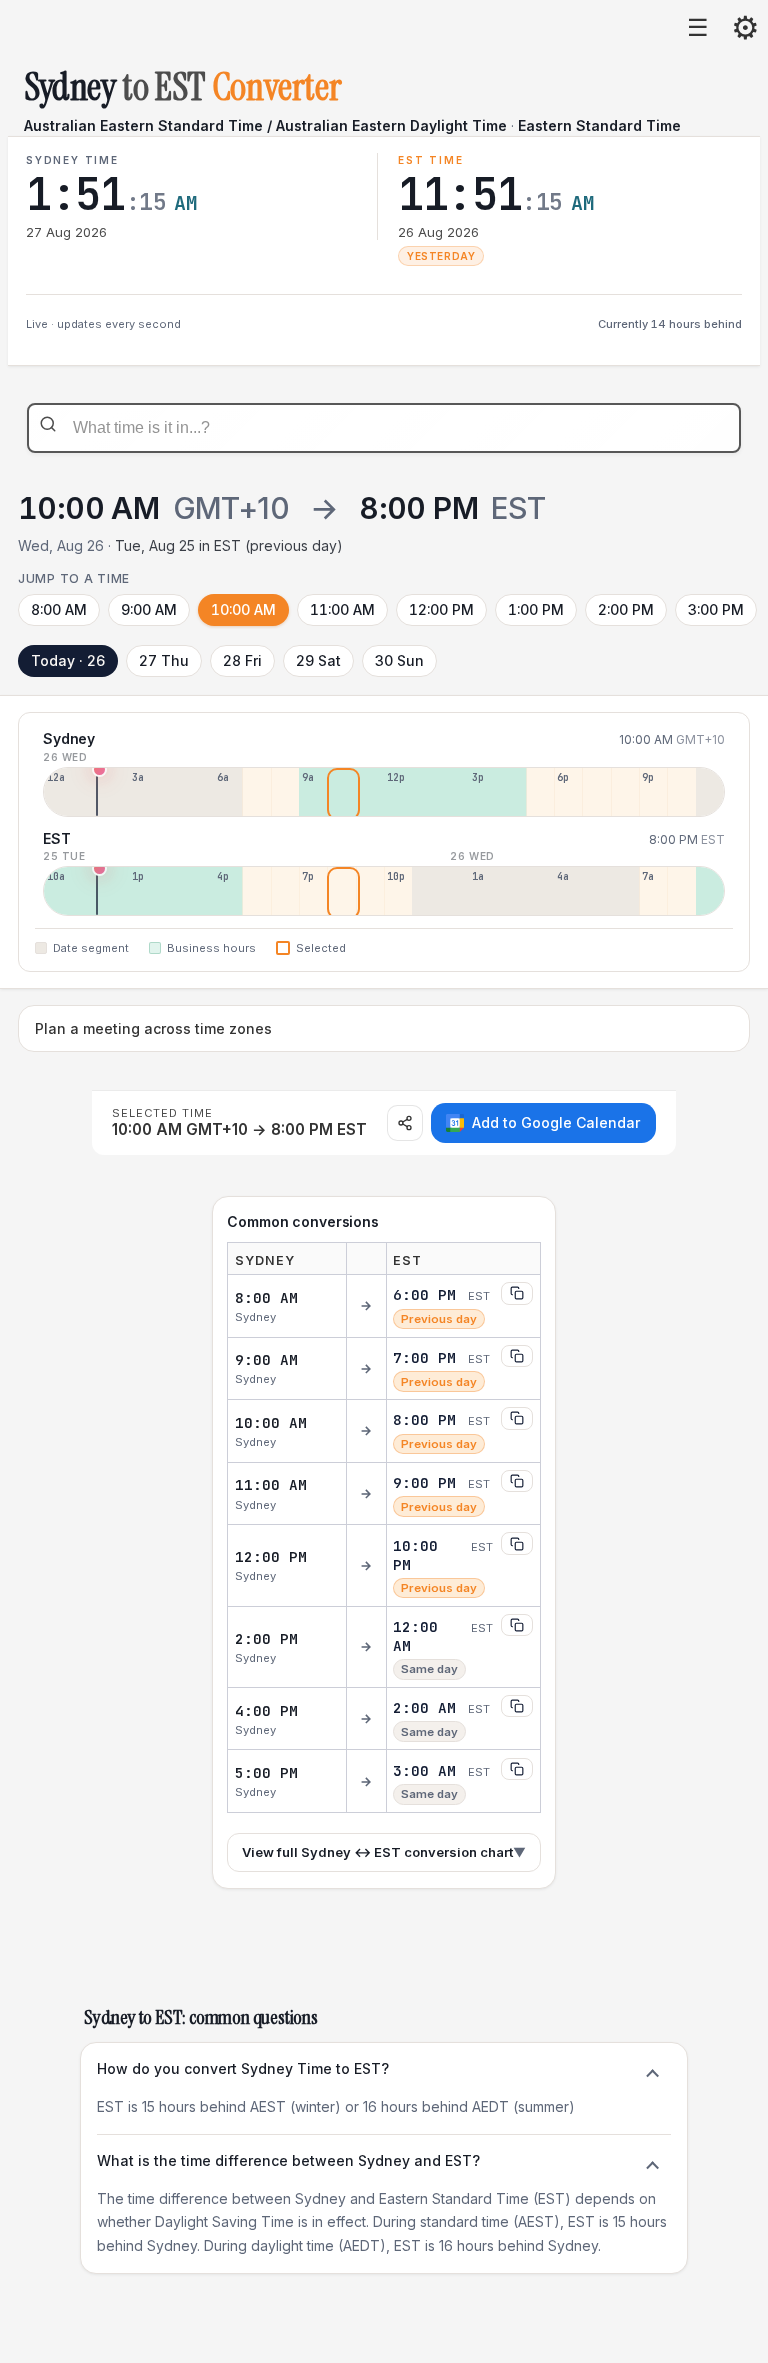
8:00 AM (59, 609)
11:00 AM (342, 609)
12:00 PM (441, 609)
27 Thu (164, 660)
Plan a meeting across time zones (153, 1028)
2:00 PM (626, 609)
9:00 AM (149, 609)
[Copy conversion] (517, 1293)
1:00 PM (536, 609)
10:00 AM (243, 609)
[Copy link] (405, 1123)
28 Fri (242, 660)
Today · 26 (68, 660)
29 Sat (318, 660)
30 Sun (399, 660)
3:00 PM (716, 609)
